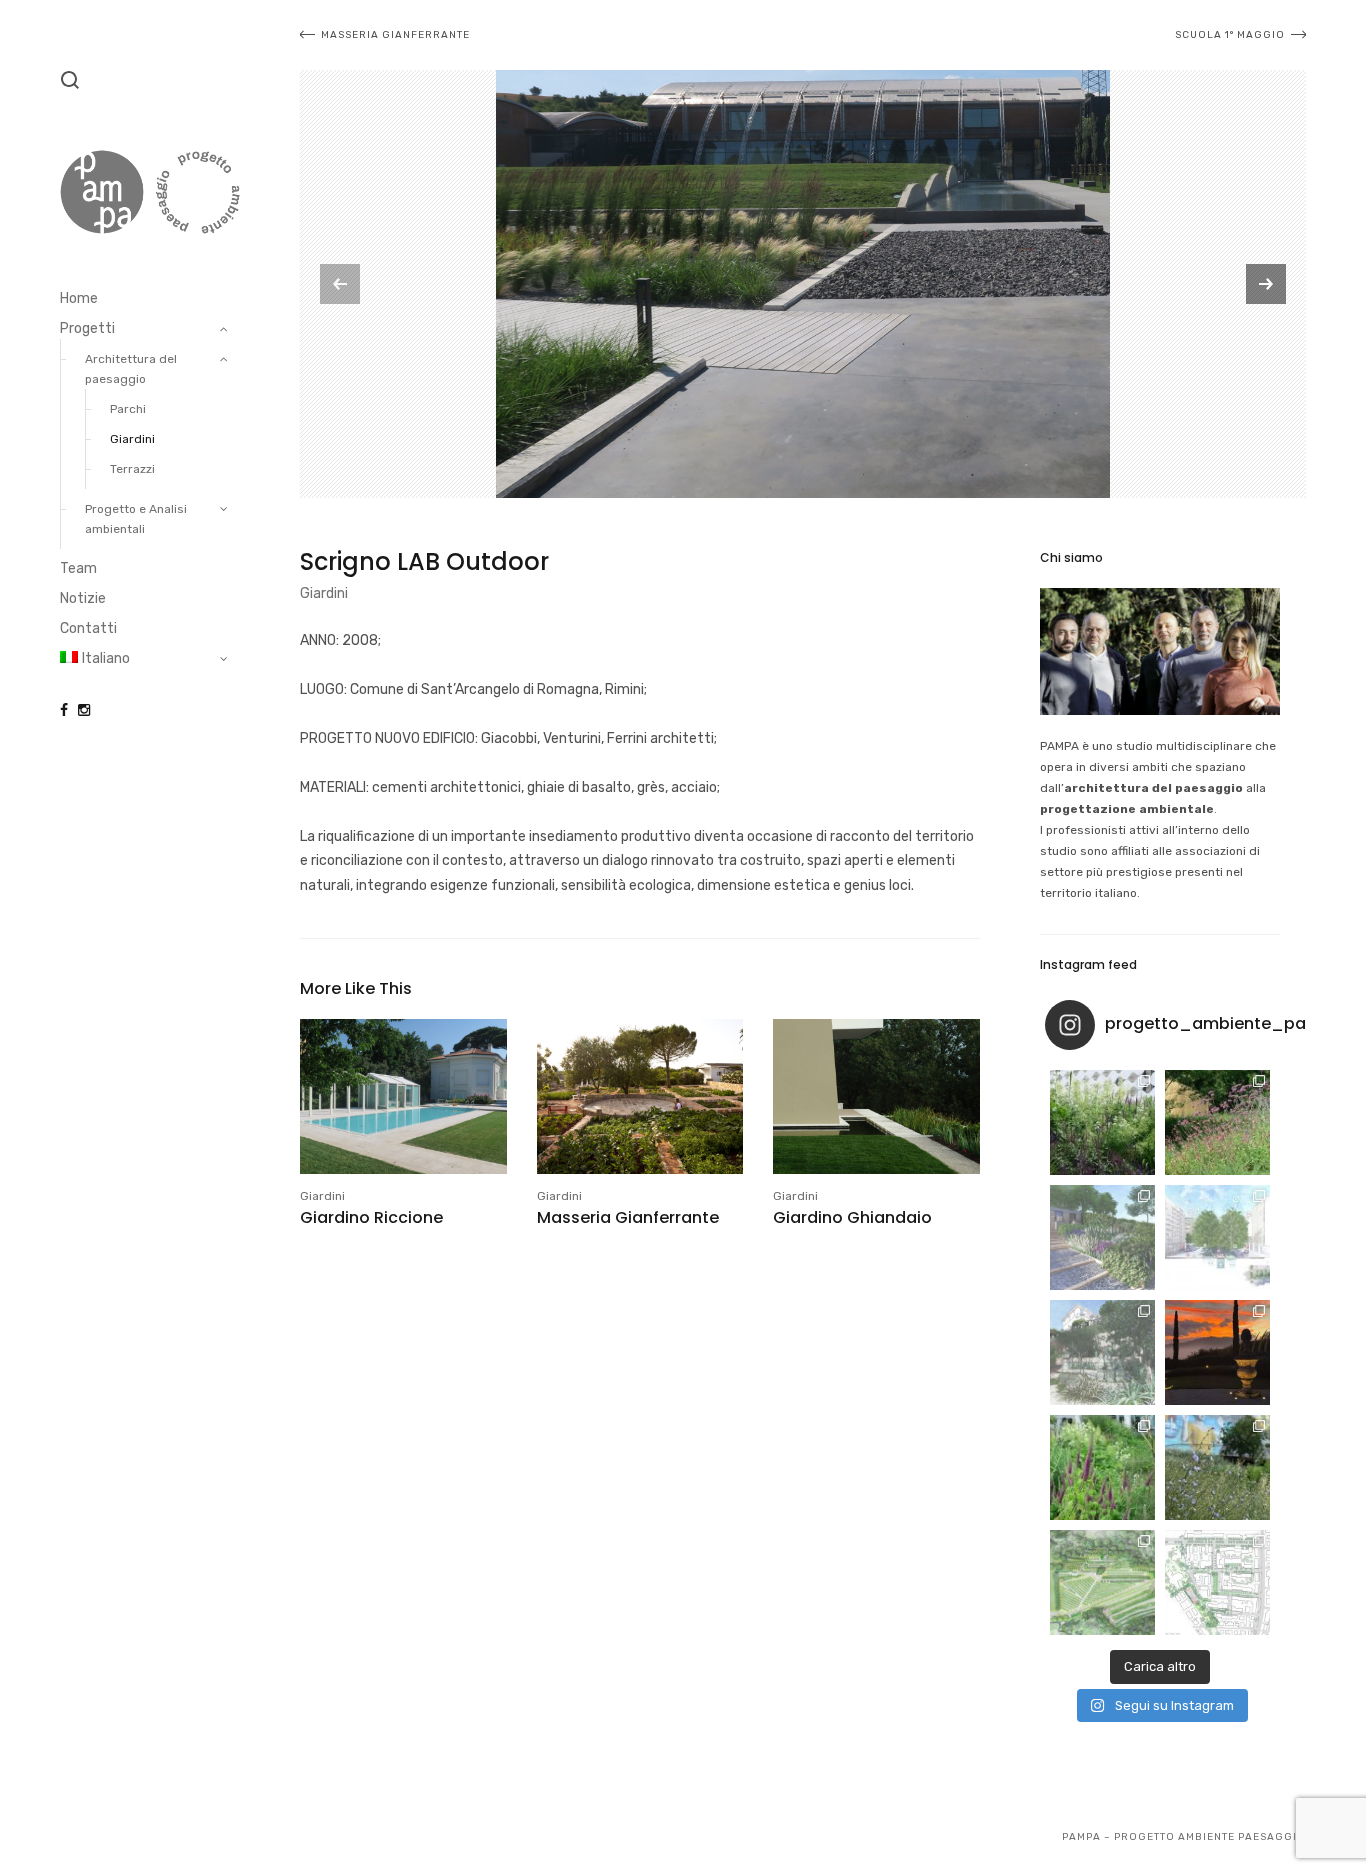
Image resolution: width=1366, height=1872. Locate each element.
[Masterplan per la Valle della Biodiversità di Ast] (1102, 1237)
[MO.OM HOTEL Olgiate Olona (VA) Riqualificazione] (1102, 1122)
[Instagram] (84, 710)
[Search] (70, 80)
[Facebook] (64, 710)
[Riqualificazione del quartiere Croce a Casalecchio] (1217, 1237)
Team (78, 568)
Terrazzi (132, 469)
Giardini (132, 439)
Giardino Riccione (371, 1217)
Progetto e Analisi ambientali (136, 519)
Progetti (87, 328)
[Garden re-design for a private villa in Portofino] (1102, 1352)
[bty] (803, 284)
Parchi (128, 409)
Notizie (83, 598)
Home (79, 298)
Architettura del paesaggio (131, 369)
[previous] (340, 284)
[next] (1266, 284)
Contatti (88, 628)
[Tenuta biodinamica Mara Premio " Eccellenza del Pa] (1217, 1352)
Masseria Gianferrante (628, 1217)
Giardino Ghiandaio (852, 1217)
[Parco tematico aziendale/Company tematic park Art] (1217, 1122)
